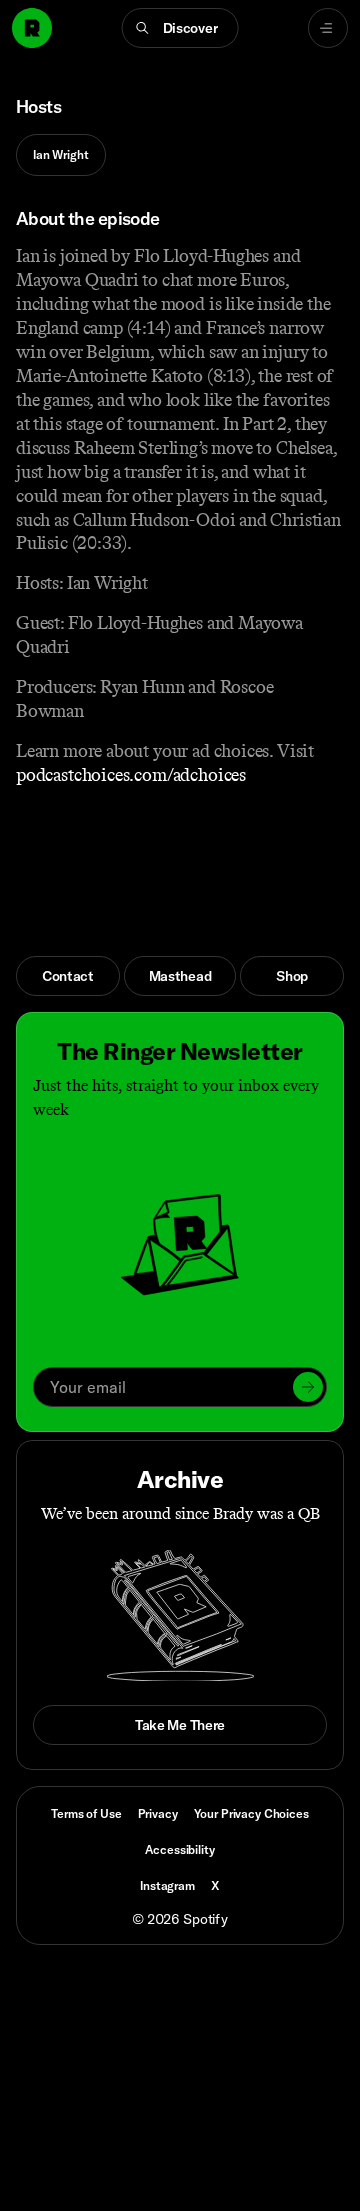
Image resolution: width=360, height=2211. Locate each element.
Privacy (158, 1813)
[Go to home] (32, 28)
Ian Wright (61, 154)
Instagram (167, 1885)
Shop (292, 976)
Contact (68, 976)
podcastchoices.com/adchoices (131, 775)
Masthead (180, 976)
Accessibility (179, 1849)
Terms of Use (86, 1813)
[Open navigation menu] (328, 28)
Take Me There (180, 1725)
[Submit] (308, 1387)
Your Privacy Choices (251, 1814)
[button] (180, 28)
